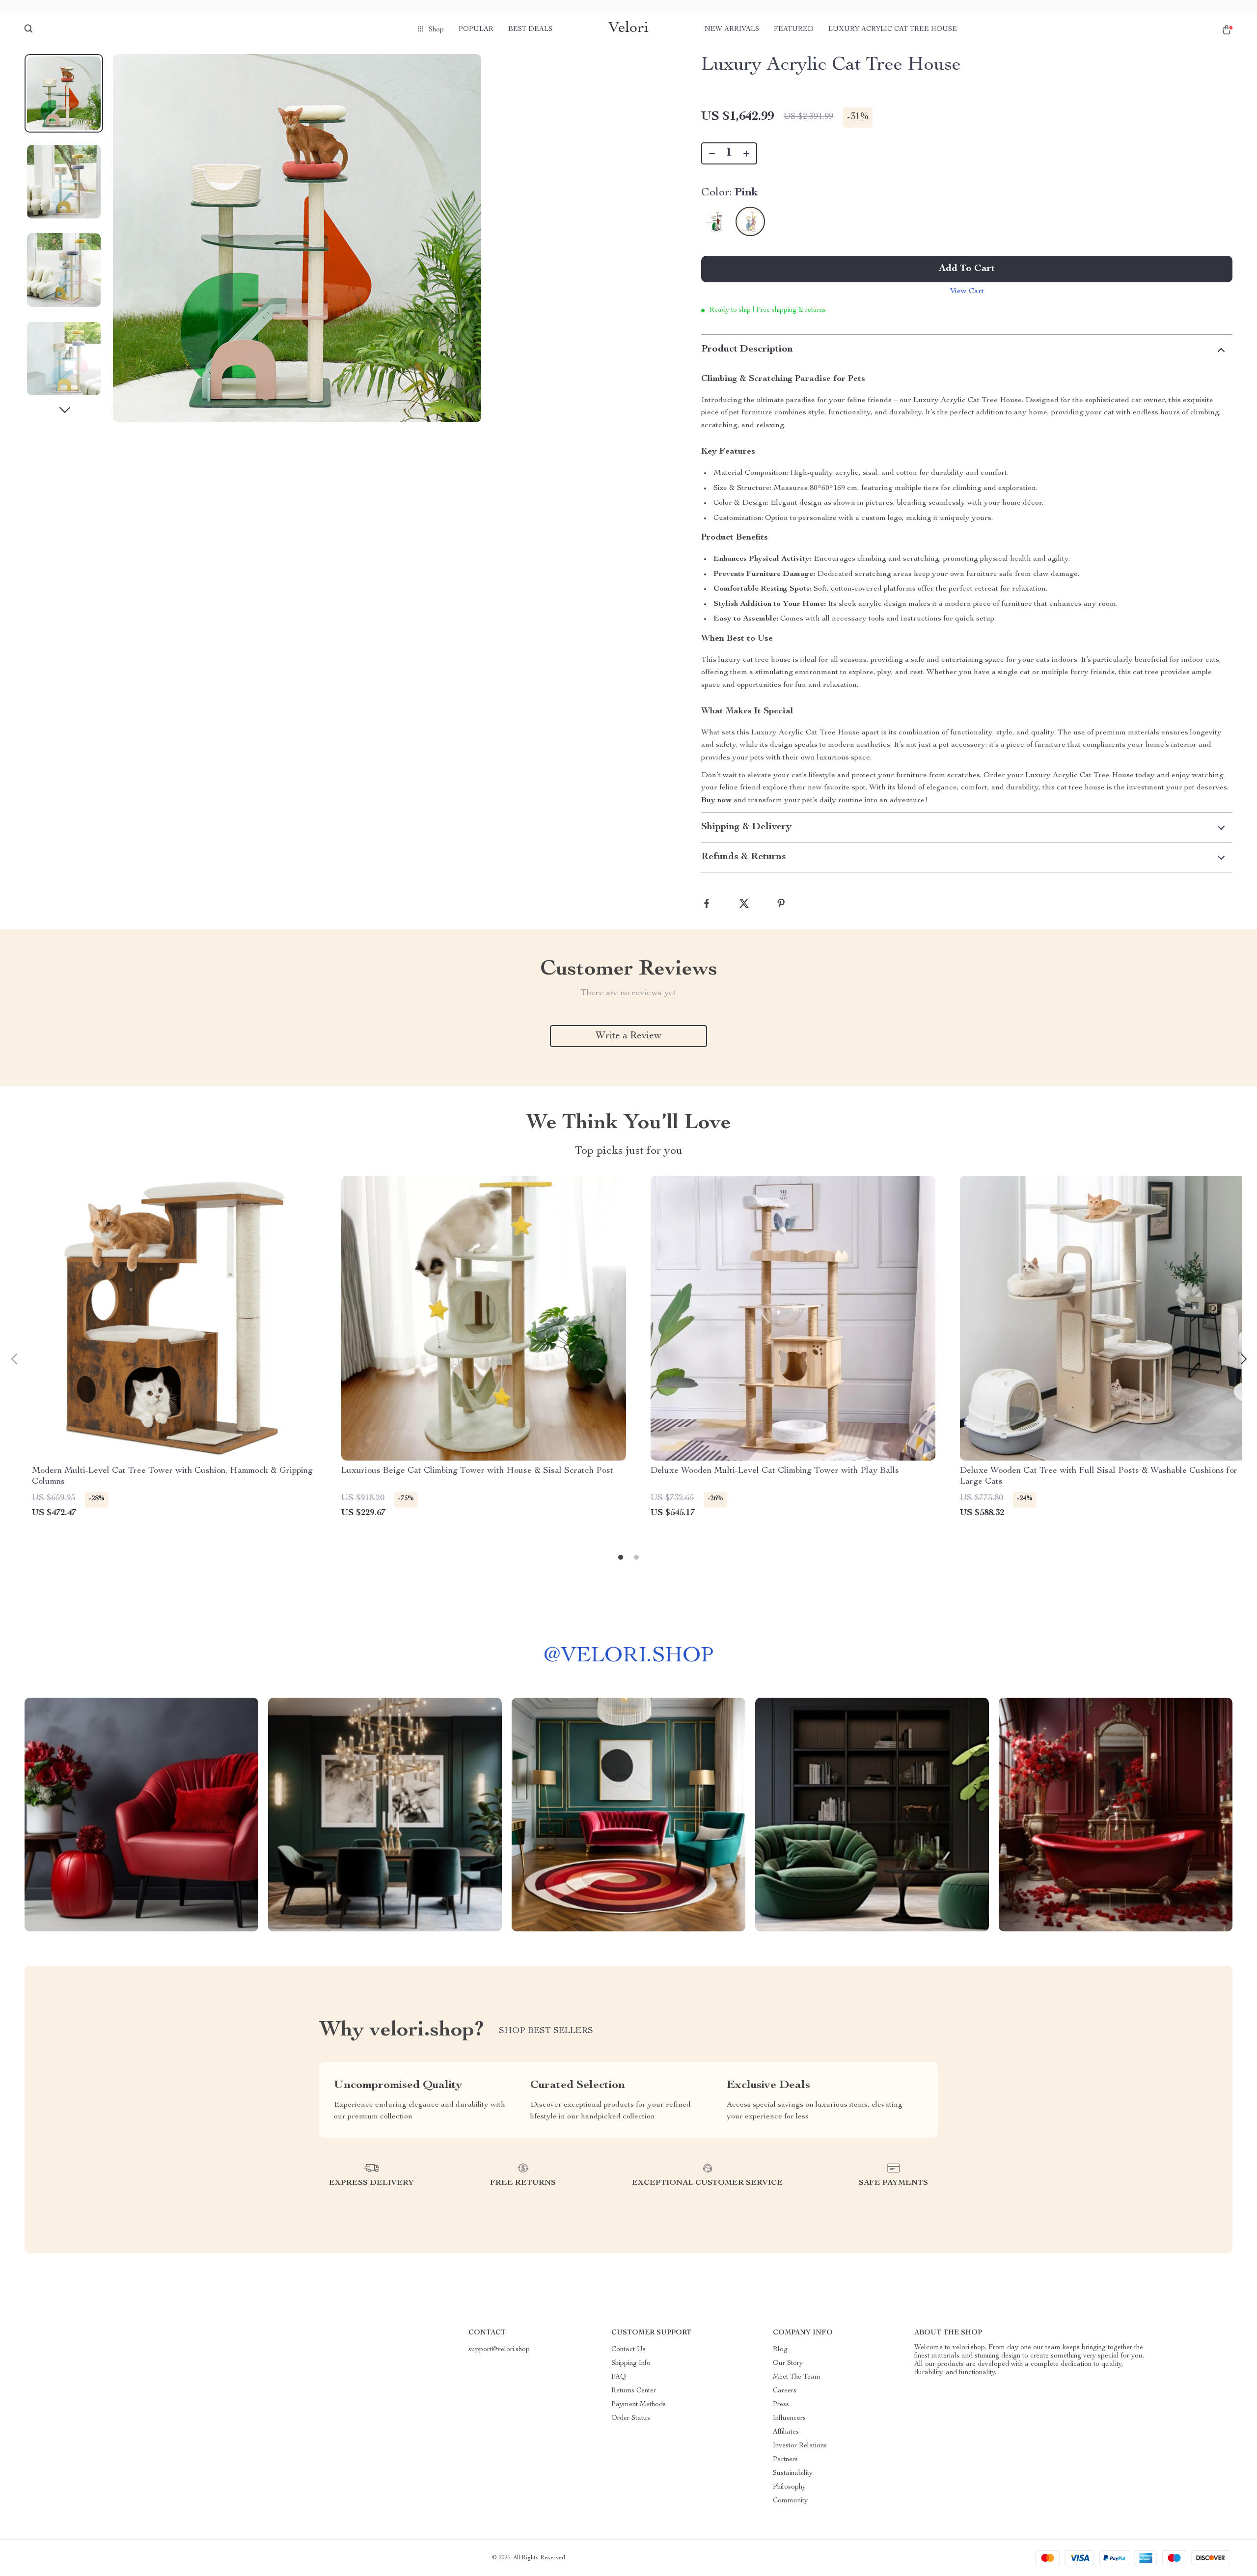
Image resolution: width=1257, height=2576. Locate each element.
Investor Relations (800, 2446)
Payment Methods (639, 2405)
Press (781, 2405)
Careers (785, 2391)
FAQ (619, 2377)
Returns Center (634, 2391)
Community (790, 2501)
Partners (785, 2460)
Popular (476, 29)
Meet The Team (797, 2377)
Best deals (530, 29)
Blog (780, 2350)
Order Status (631, 2418)
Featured (794, 29)
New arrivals (732, 29)
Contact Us (628, 2350)
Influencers (789, 2418)
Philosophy (789, 2487)
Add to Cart (967, 269)
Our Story (788, 2363)
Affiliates (786, 2432)
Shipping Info (631, 2363)
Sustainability (793, 2473)
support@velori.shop (499, 2350)
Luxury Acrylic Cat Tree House (893, 29)
